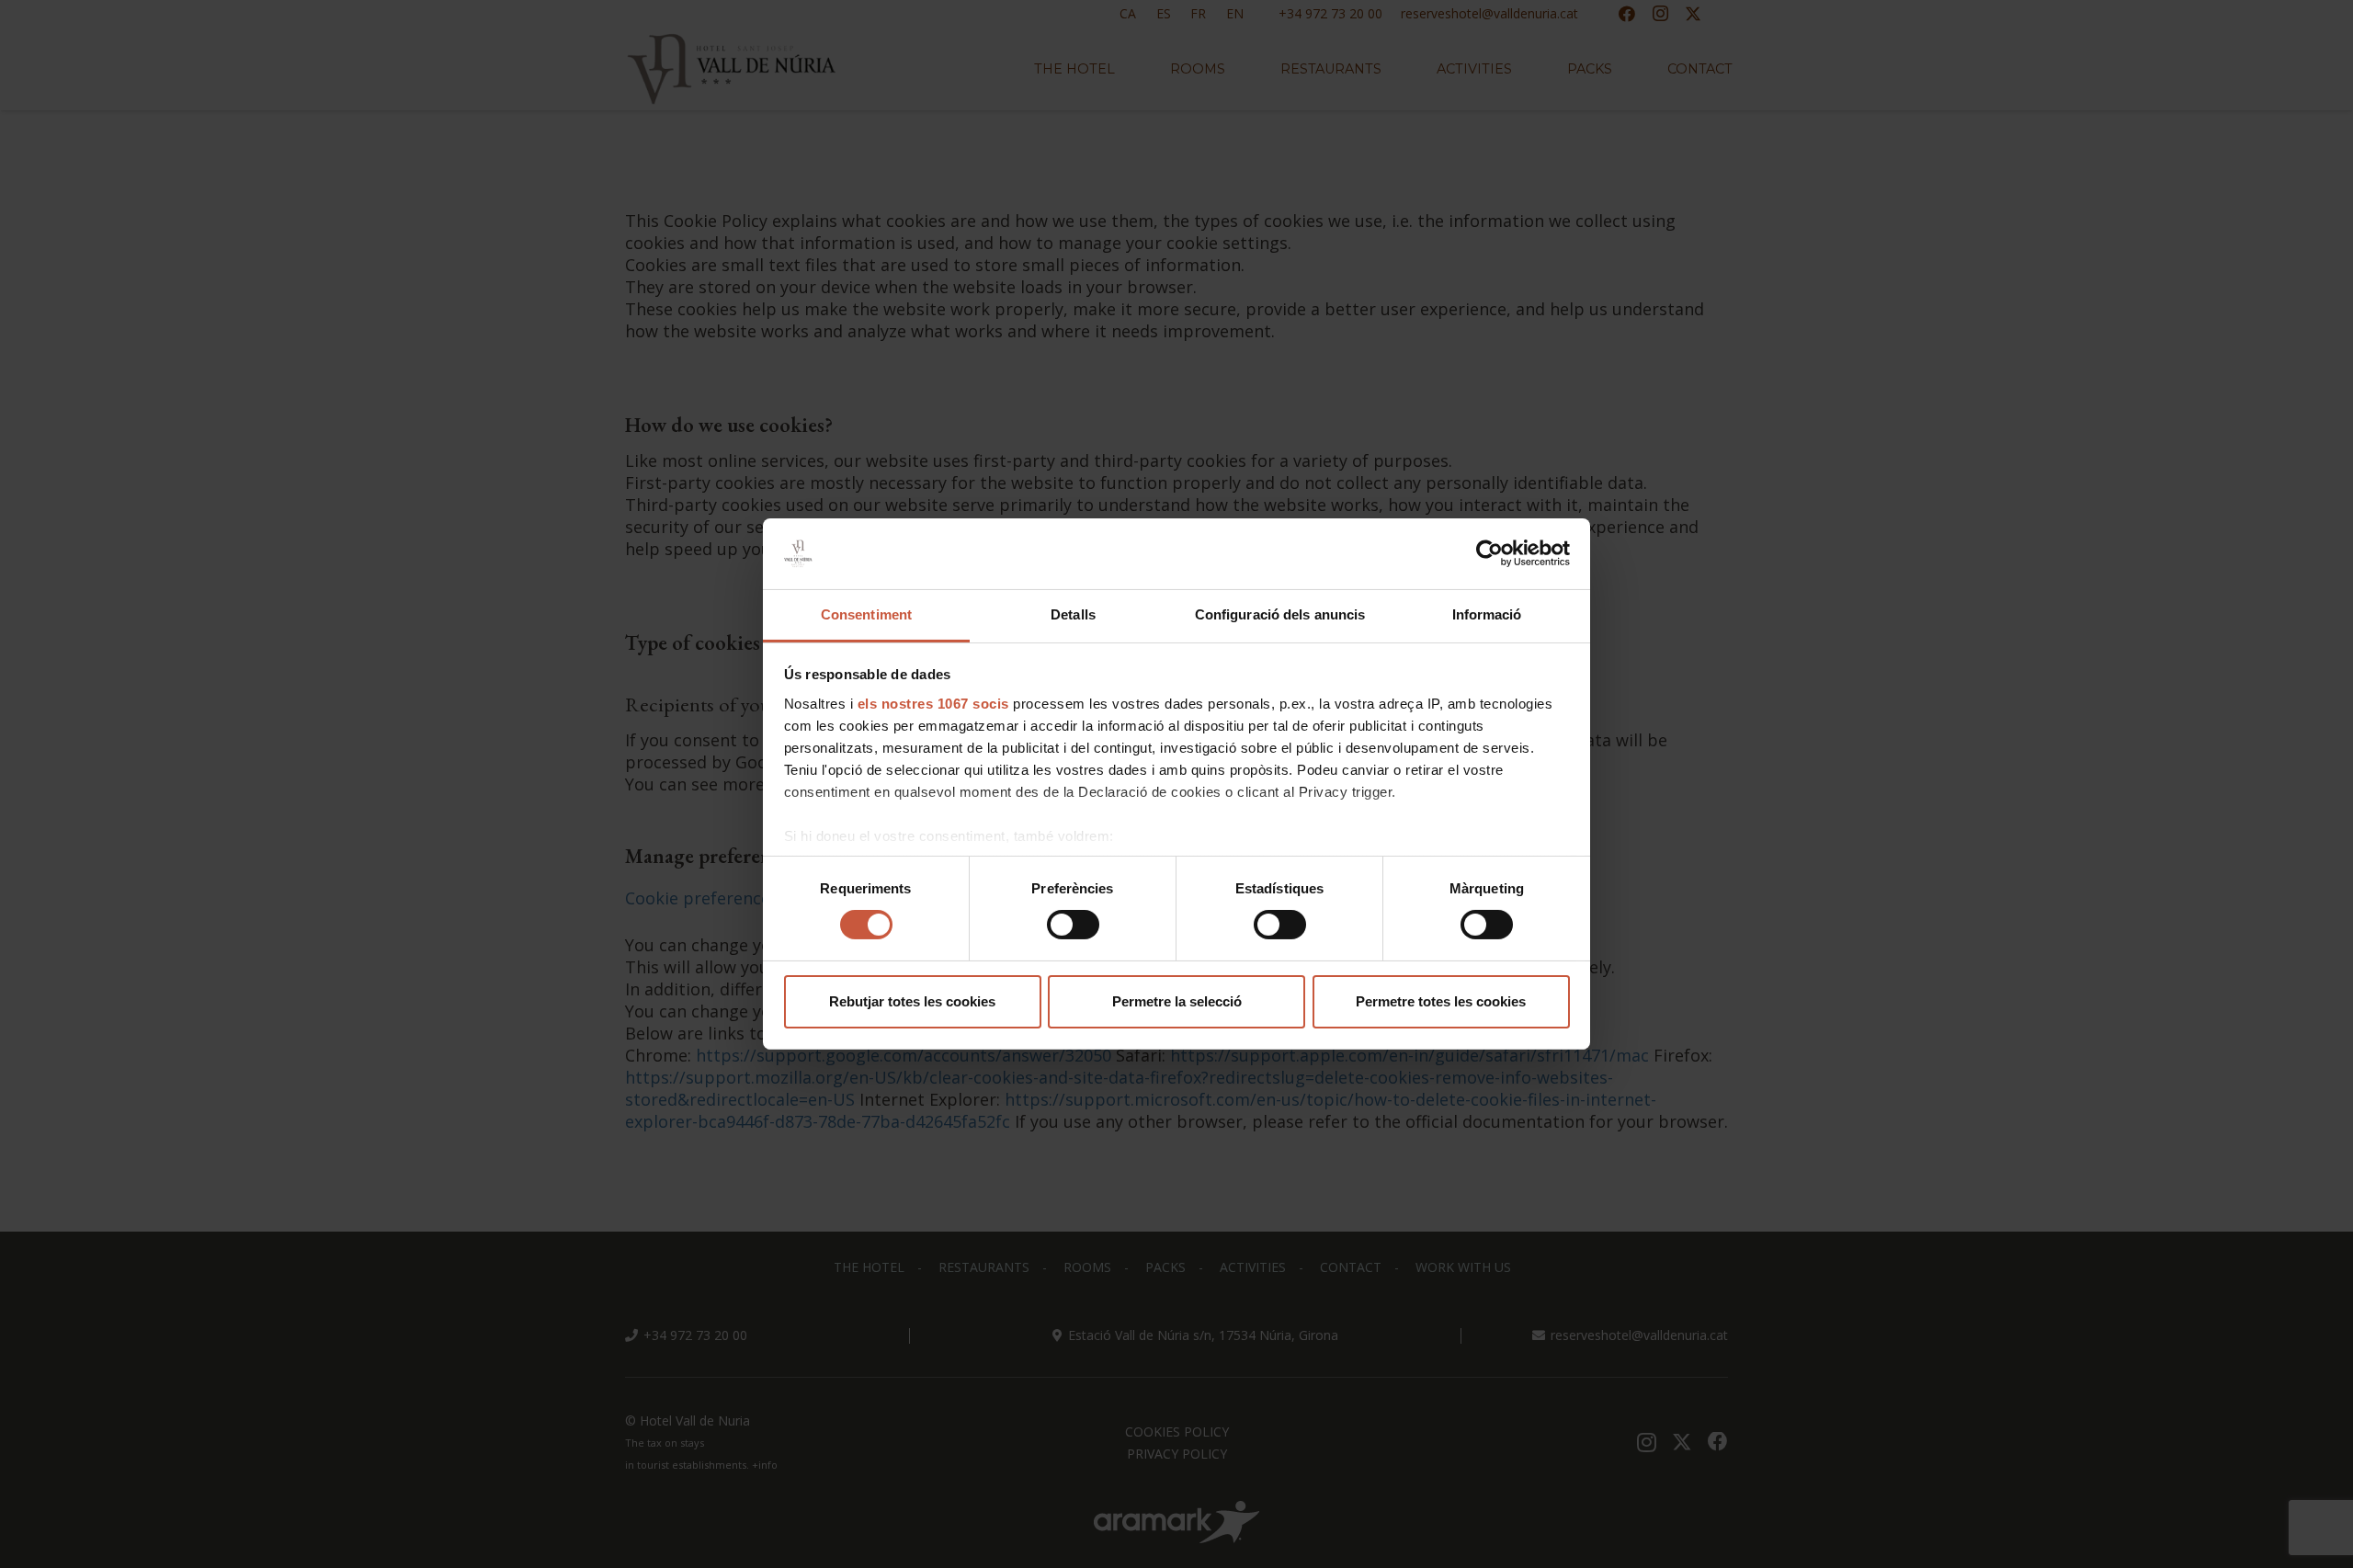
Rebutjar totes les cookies (912, 1001)
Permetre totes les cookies (1441, 1001)
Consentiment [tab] (866, 614)
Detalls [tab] (1073, 614)
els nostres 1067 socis (933, 704)
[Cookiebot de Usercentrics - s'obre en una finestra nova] (1489, 553)
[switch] (1073, 925)
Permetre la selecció (1177, 1001)
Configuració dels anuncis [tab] (1280, 614)
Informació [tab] (1487, 614)
